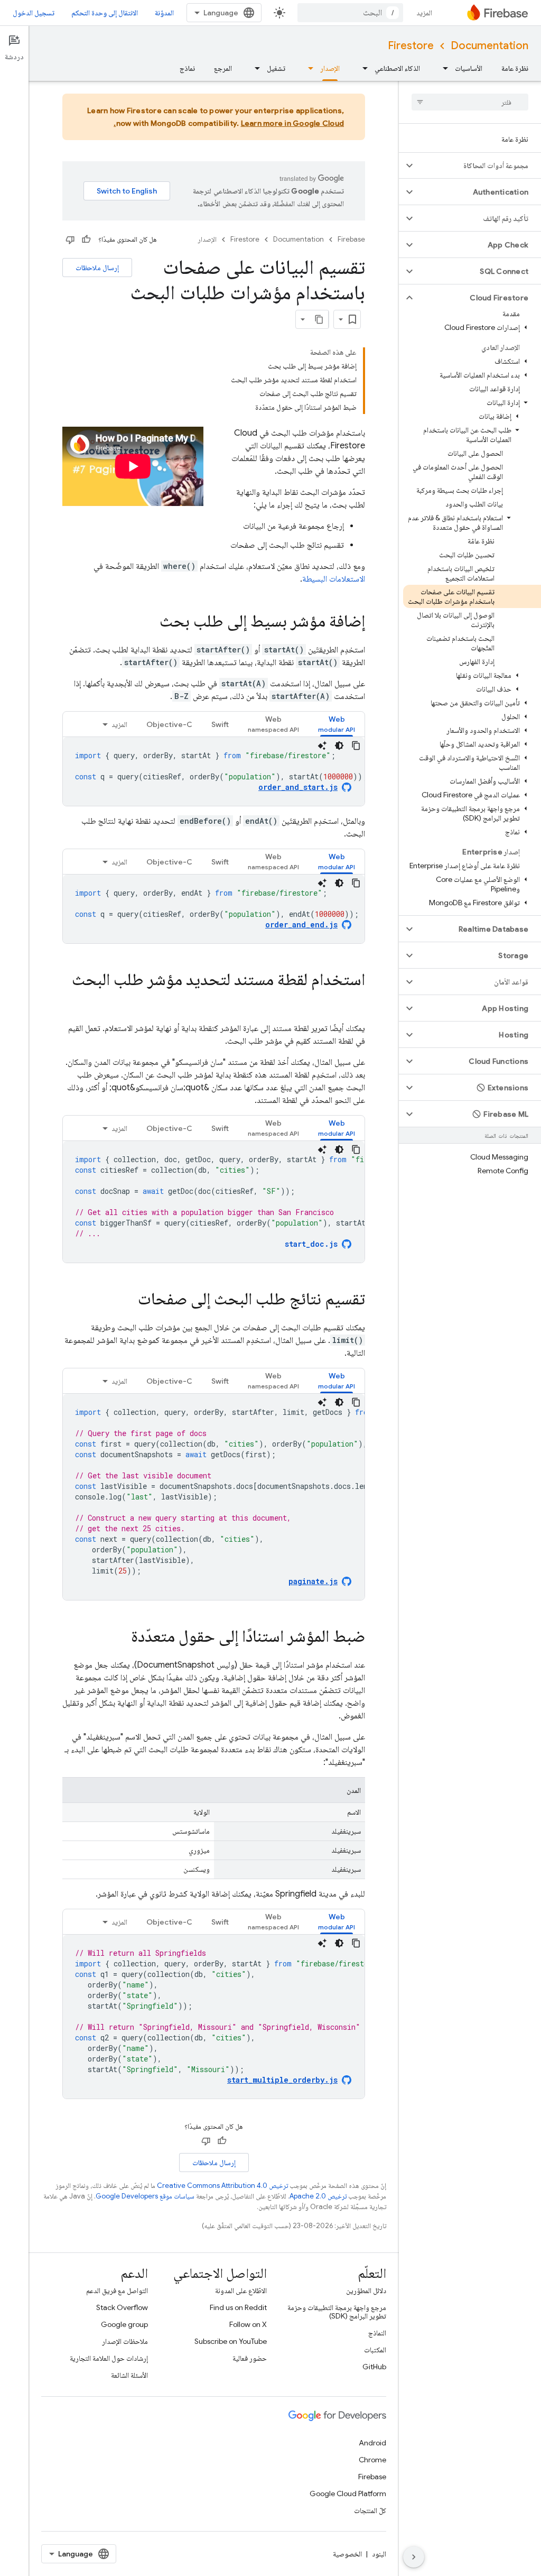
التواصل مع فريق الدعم (117, 2290)
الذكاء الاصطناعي (397, 68)
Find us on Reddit (238, 2307)
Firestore (411, 46)
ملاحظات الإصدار (125, 2341)
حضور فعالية (250, 2358)
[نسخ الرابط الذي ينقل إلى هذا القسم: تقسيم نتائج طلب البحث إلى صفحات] (127, 1300)
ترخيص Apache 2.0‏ (318, 2196)
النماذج (377, 2333)
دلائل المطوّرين (366, 2290)
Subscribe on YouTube (231, 2341)
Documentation (489, 46)
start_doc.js (311, 1244)
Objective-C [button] (169, 724)
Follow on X (248, 2324)
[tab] (337, 724)
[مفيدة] (86, 240)
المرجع (223, 68)
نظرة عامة (515, 68)
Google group (124, 2324)
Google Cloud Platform (348, 2494)
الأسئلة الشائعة (129, 2375)
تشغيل (276, 68)
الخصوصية (347, 2554)
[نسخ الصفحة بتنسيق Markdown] (319, 319)
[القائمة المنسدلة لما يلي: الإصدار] (307, 68)
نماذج (187, 68)
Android (372, 2443)
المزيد (424, 13)
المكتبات (375, 2350)
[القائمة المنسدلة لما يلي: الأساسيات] (442, 68)
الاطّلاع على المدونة (241, 2290)
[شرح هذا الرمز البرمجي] (322, 746)
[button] (478, 165)
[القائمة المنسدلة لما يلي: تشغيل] (254, 68)
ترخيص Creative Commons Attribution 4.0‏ (222, 2186)
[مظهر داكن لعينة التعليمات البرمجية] (339, 746)
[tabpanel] (214, 771)
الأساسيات (469, 68)
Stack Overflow (122, 2307)
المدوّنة (164, 13)
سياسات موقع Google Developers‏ (145, 2196)
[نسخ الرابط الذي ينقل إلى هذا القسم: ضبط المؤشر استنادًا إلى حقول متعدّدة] (120, 1637)
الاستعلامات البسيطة (334, 579)
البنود (379, 2554)
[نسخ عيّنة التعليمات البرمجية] (356, 746)
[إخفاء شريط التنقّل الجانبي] (414, 2557)
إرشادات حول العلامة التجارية (109, 2358)
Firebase (351, 239)
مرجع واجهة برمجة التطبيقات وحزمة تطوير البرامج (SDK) (337, 2312)
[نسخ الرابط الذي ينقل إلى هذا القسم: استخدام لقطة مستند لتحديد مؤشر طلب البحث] (355, 1001)
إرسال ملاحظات (97, 268)
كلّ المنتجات (370, 2510)
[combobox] (350, 13)
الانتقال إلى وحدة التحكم (105, 13)
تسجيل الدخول (34, 13)
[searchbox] (470, 102)
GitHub (374, 2367)
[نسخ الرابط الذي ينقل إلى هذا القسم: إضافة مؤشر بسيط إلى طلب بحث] (149, 622)
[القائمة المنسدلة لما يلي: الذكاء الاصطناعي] (362, 68)
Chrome (372, 2460)
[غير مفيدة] (70, 240)
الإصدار (330, 68)
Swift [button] (220, 724)
